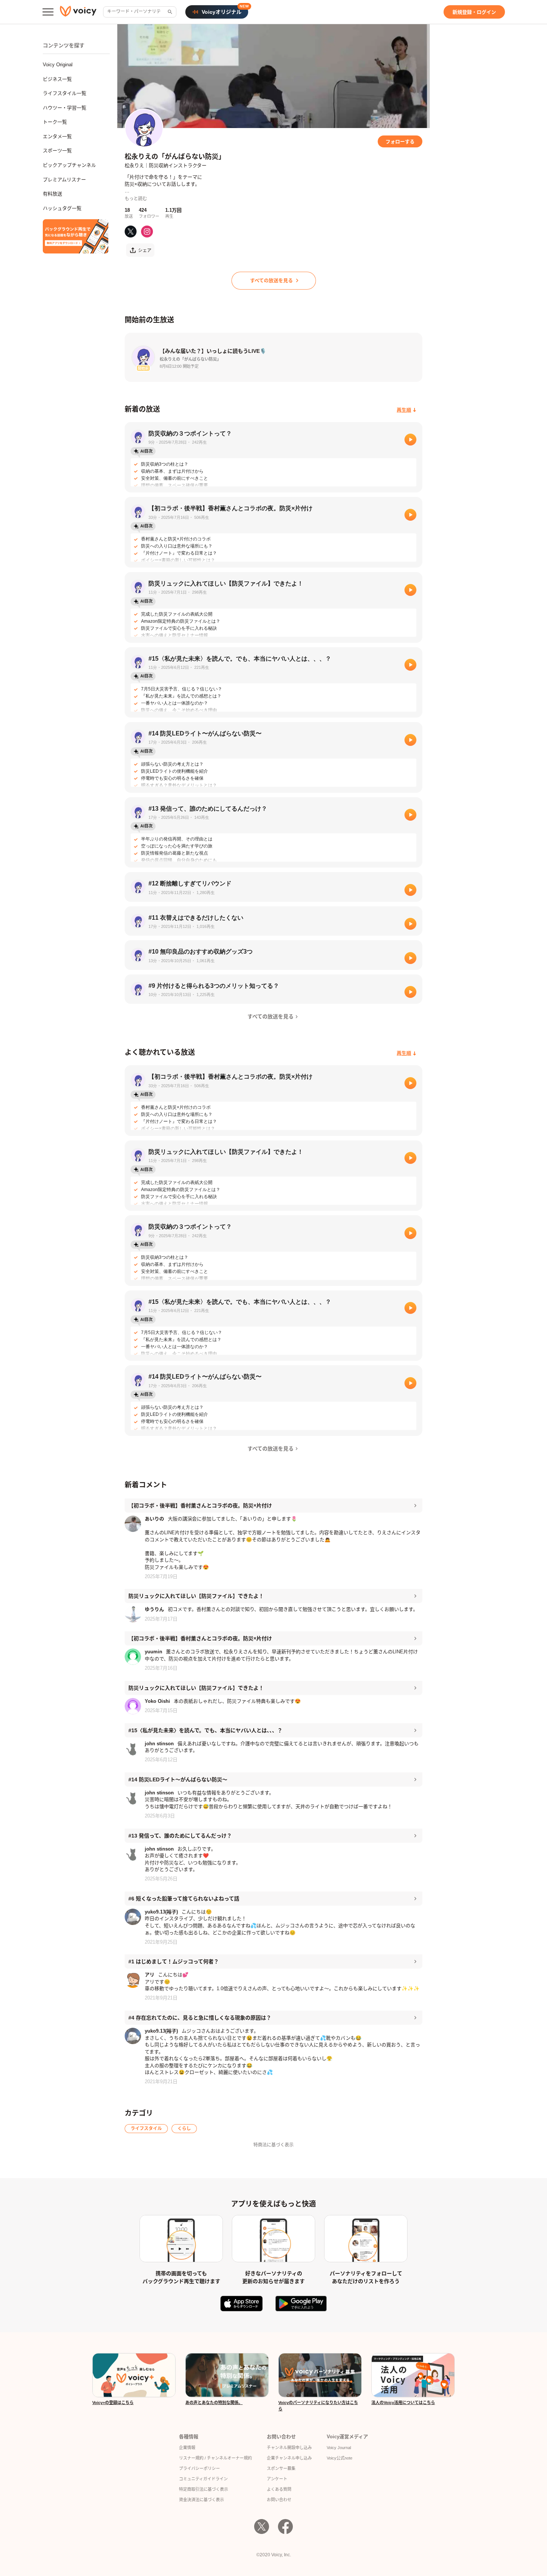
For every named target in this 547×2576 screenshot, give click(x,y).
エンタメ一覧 (57, 136)
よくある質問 (279, 2489)
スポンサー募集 (281, 2468)
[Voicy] (78, 12)
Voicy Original (58, 65)
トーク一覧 (55, 122)
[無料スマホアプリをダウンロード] (76, 236)
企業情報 (187, 2448)
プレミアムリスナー (64, 180)
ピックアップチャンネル (69, 165)
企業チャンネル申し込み (289, 2458)
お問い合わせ (279, 2500)
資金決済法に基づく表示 (201, 2500)
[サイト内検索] (169, 12)
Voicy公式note (340, 2458)
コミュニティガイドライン (203, 2479)
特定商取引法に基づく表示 (204, 2489)
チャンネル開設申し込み (289, 2448)
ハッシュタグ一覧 (62, 208)
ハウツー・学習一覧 (65, 108)
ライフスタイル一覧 (65, 93)
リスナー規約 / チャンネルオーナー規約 (215, 2458)
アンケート (277, 2479)
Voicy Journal (339, 2448)
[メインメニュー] (48, 12)
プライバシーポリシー (199, 2468)
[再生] (410, 440)
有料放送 (52, 194)
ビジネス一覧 (57, 79)
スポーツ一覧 (57, 151)
